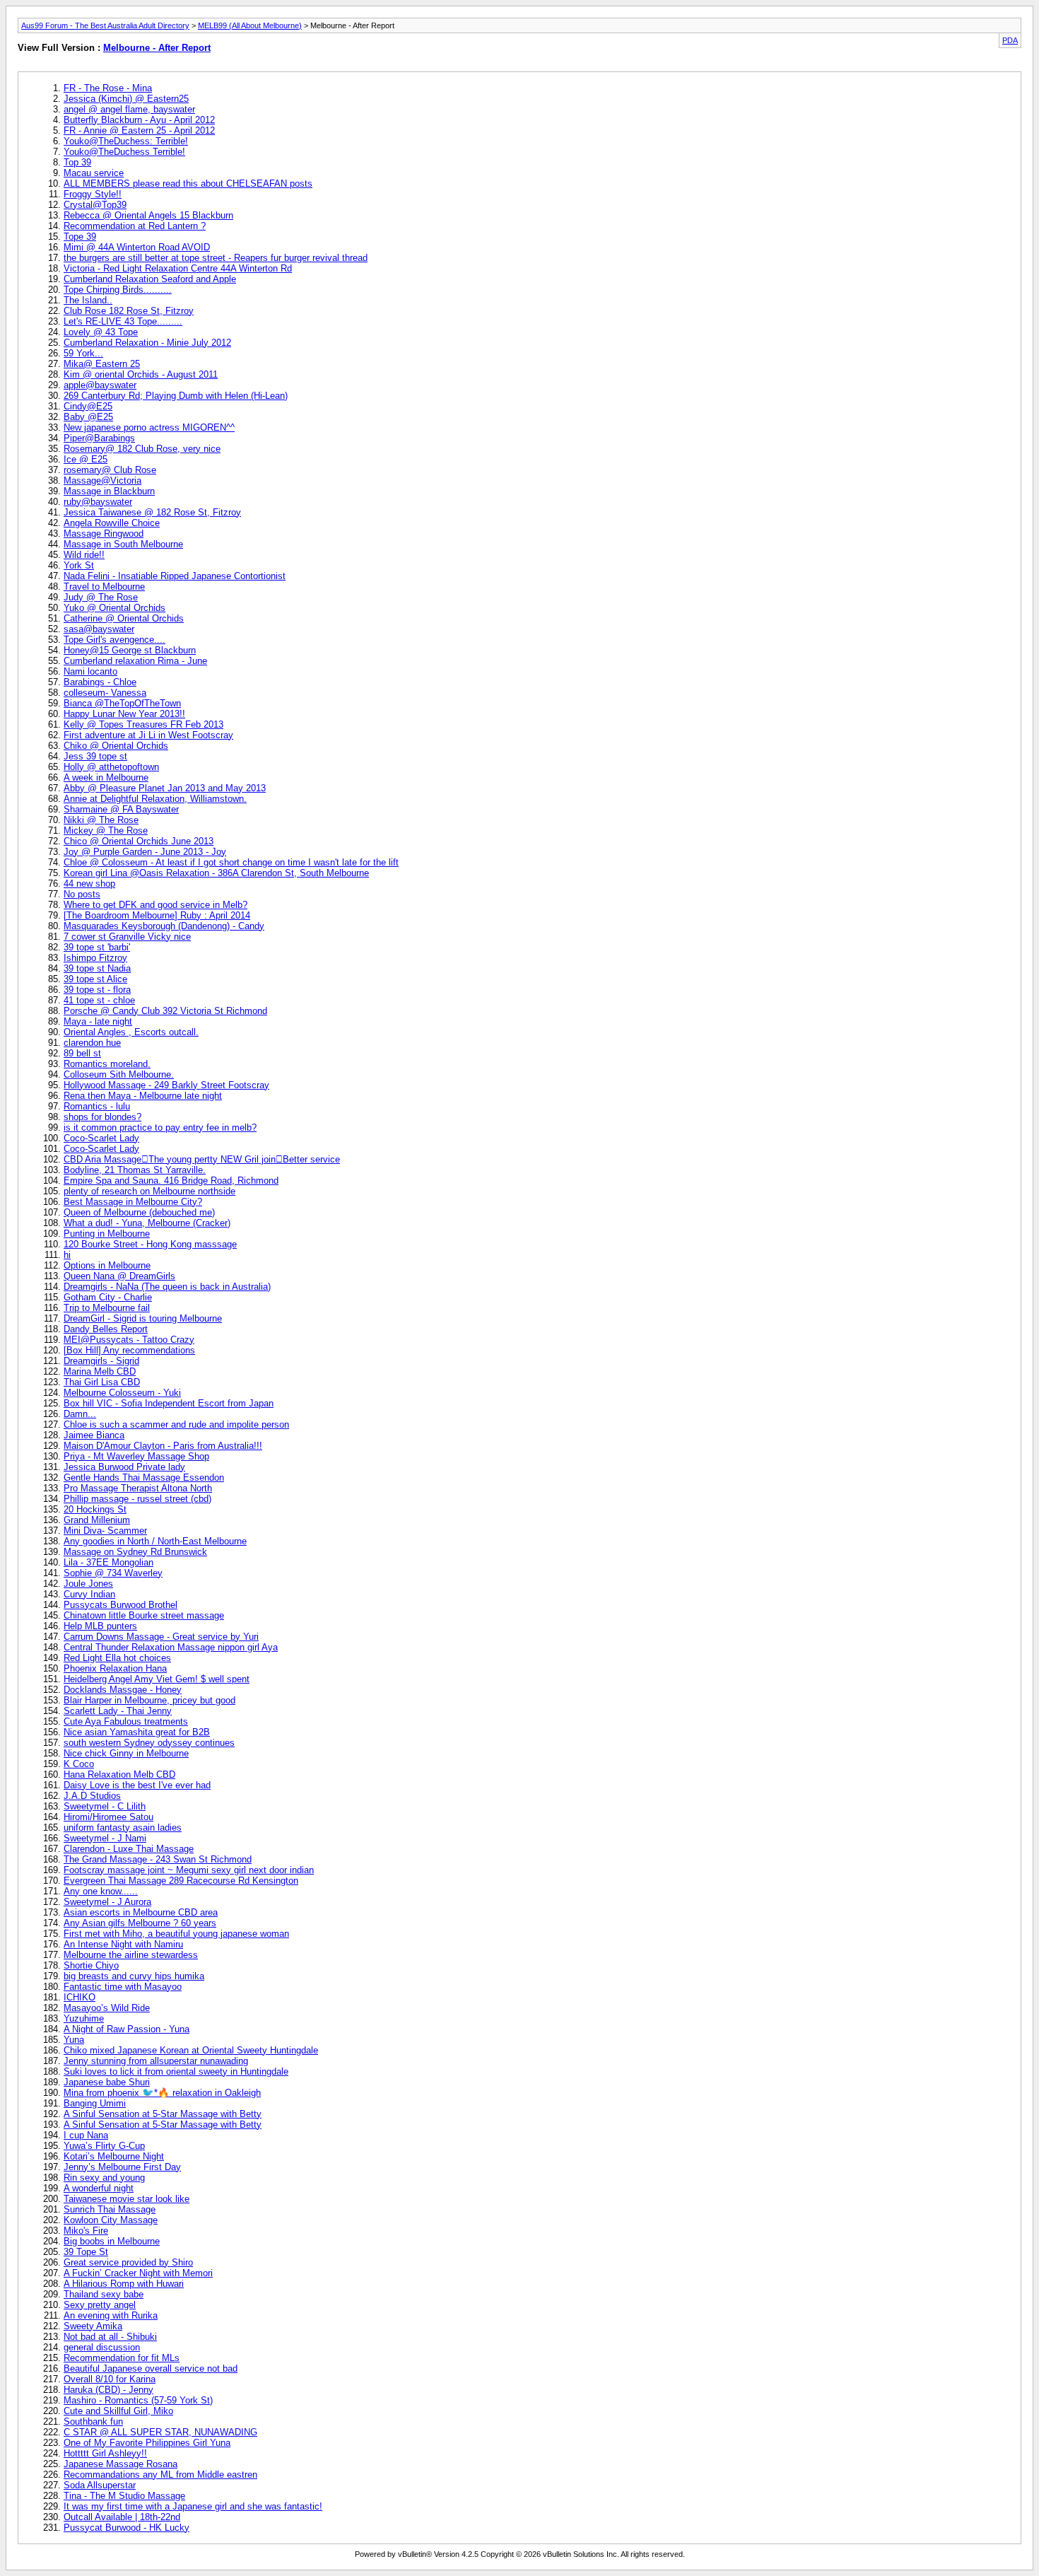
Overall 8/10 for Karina (110, 2379)
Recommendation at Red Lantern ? (135, 226)
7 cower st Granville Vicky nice (127, 937)
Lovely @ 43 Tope (101, 332)
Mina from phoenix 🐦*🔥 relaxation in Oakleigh (162, 2093)
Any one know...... (101, 1891)
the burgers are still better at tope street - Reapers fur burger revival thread (216, 258)
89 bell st (82, 1053)
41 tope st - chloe (99, 1000)
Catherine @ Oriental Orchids (124, 618)
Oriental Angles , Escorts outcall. (131, 1032)
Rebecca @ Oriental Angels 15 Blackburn (148, 215)
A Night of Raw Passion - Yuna (127, 2029)
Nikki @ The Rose (101, 820)
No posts (82, 894)
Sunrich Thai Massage (110, 2209)
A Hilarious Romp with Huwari (124, 2284)
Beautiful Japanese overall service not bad (151, 2368)
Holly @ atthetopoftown (111, 767)
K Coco (79, 1764)
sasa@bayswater (99, 629)
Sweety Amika (93, 2326)
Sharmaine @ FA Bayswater (121, 809)
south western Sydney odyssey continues (149, 1743)
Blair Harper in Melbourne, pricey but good (149, 1700)
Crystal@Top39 (95, 205)
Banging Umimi (95, 2103)
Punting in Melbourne (107, 1234)
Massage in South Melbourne (123, 544)
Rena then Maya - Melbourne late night (143, 1096)
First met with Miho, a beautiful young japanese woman (176, 1934)
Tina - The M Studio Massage (124, 2496)
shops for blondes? (102, 1117)
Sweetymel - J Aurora (107, 1902)
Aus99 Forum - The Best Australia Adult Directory (105, 25)
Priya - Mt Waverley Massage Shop (136, 1456)
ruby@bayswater (98, 502)
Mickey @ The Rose (106, 831)
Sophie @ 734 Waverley (113, 1573)
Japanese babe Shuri (107, 2082)
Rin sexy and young (104, 2178)
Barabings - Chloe (100, 682)
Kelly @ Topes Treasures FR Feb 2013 (143, 724)
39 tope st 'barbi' (97, 947)
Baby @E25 (88, 417)
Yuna (74, 2040)
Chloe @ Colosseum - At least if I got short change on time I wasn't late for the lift (231, 862)
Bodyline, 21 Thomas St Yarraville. (135, 1170)
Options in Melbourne (107, 1265)
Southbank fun (93, 2421)
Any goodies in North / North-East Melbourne (155, 1541)
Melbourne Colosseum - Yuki (122, 1393)
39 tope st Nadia (97, 968)
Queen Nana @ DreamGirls (119, 1276)
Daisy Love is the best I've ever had (137, 1785)
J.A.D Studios (92, 1796)
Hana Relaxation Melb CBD (119, 1774)
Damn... (80, 1414)
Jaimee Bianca (94, 1435)
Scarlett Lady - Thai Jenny (118, 1711)
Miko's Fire (86, 2231)
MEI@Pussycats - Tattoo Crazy (129, 1340)
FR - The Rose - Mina (108, 88)
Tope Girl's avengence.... (115, 640)
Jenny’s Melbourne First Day (122, 2167)
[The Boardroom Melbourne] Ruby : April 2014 (157, 915)
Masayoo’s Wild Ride (107, 2008)
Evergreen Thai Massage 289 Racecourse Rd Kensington (181, 1881)
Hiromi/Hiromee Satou (108, 1817)
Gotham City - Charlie (108, 1297)
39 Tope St (86, 2252)
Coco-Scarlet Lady (101, 1138)
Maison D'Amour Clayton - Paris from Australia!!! (163, 1446)
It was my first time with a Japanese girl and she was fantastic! (193, 2506)
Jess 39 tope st (95, 756)
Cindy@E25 (88, 406)
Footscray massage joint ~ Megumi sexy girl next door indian (189, 1870)
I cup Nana (86, 2135)
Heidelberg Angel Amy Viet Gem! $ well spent (157, 1679)
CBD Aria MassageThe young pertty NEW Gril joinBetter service (202, 1159)
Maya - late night (98, 1021)
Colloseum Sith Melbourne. (119, 1074)
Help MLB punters (100, 1626)
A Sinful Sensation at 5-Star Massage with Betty (163, 2114)
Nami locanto (90, 671)
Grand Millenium (97, 1520)
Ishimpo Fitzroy (95, 958)
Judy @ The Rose (101, 597)
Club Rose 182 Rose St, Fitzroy (129, 311)
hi (67, 1255)
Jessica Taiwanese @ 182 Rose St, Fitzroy (152, 512)
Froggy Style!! (93, 194)
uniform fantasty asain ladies (123, 1828)
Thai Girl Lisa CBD (102, 1382)
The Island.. (88, 300)
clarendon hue (92, 1043)
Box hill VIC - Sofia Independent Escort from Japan (169, 1403)
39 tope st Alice (95, 979)
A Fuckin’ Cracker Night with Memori (138, 2273)
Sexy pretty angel (100, 2305)
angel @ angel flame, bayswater (129, 109)
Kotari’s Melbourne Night (114, 2156)
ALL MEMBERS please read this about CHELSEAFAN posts (188, 183)
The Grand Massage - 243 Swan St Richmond (158, 1859)
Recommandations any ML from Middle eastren (160, 2475)
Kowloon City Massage (111, 2220)
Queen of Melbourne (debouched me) (139, 1212)
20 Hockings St (95, 1509)
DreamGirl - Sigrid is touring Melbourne (143, 1318)
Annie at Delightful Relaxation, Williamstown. (155, 799)
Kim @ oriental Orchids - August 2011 (141, 374)
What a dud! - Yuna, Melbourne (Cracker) (147, 1223)
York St (79, 565)
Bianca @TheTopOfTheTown (122, 703)
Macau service (94, 173)
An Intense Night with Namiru (123, 1944)
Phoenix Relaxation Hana (115, 1668)
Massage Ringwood (104, 534)
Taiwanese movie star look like (127, 2199)
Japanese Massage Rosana (121, 2464)
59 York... (83, 353)
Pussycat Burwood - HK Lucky (127, 2528)
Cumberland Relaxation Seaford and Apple (150, 279)
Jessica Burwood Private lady (124, 1467)
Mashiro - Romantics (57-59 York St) (138, 2400)
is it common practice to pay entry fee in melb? (160, 1127)
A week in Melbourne (106, 777)
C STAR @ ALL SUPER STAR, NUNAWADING (160, 2432)
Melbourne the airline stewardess (131, 1955)
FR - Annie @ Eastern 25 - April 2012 (139, 130)
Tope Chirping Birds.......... (118, 290)
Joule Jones (88, 1584)
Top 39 (77, 162)
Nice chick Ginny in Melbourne (126, 1753)
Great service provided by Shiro (128, 2262)
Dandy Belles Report (106, 1329)
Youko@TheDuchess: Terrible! (126, 141)
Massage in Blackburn (109, 491)
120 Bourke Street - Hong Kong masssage (150, 1244)
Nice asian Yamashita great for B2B (137, 1732)
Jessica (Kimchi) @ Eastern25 (126, 99)
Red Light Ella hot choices (117, 1658)
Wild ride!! (84, 555)
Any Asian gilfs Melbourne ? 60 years (140, 1923)
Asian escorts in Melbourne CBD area (141, 1912)
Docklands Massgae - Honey (123, 1690)
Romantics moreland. (107, 1064)
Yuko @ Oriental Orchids (115, 608)
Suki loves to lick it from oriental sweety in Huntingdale (176, 2071)
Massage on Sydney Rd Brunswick (135, 1552)
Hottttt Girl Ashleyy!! (105, 2453)
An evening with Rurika (111, 2315)
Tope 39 (80, 237)
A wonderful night (99, 2188)
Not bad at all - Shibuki (110, 2337)
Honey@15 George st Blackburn (130, 650)
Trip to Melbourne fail (107, 1308)
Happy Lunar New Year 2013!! (124, 714)
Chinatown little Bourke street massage (144, 1615)
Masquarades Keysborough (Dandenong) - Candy (164, 926)
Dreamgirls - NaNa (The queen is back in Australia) (167, 1287)
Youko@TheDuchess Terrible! (124, 152)
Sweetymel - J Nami (105, 1838)
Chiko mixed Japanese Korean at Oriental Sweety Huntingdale (191, 2050)
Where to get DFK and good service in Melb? (155, 905)
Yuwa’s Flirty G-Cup (104, 2146)
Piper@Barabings (99, 438)
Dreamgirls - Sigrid (101, 1361)
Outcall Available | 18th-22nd (122, 2517)
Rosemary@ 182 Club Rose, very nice (142, 449)
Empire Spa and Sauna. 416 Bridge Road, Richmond (171, 1181)
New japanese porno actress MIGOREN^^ (149, 427)
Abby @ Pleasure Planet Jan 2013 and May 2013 (165, 788)
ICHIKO (80, 1997)
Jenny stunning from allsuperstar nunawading (156, 2061)
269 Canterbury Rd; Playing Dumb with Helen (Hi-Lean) (176, 396)
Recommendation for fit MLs (122, 2358)
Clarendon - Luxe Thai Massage (129, 1849)
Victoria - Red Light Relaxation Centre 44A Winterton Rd (178, 268)
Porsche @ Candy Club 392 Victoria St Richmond (165, 1011)
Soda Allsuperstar (100, 2485)
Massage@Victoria (102, 480)
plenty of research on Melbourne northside (149, 1191)
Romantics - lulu (97, 1106)
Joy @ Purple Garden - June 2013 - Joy (145, 852)
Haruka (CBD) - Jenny (108, 2390)
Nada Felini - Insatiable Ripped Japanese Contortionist (175, 576)
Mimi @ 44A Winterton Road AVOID (137, 247)
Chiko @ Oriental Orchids (116, 746)
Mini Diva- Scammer (105, 1531)
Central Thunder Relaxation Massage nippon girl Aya (171, 1647)
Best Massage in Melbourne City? (133, 1202)
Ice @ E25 (86, 459)
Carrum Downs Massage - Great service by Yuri (161, 1637)
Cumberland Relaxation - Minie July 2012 (147, 343)
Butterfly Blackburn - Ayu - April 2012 (139, 120)
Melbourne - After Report (157, 48)
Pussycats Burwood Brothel (121, 1605)
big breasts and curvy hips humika (134, 1976)
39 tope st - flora (97, 990)
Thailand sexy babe (104, 2294)
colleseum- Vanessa (105, 693)
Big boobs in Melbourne (112, 2241)
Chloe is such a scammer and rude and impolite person (176, 1424)
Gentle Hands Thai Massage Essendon (144, 1478)
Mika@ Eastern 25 (102, 364)
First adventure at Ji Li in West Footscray (148, 735)
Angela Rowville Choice (112, 523)
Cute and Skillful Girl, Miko (118, 2411)
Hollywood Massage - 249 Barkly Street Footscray (166, 1085)
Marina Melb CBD (100, 1371)
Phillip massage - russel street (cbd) (137, 1499)
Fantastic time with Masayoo (123, 1987)
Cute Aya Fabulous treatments (126, 1721)
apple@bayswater (100, 385)
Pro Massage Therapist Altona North (138, 1488)
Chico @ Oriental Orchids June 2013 (139, 841)
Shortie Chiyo (91, 1965)
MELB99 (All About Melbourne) (250, 25)
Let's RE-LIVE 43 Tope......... (123, 321)
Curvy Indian (89, 1594)
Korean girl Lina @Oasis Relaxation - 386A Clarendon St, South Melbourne (216, 873)
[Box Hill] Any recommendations (129, 1350)
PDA (1010, 40)
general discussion (102, 2347)
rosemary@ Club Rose (110, 470)
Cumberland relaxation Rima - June (135, 661)
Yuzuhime (84, 2018)
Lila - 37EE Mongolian (108, 1562)
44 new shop (89, 884)
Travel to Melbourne (104, 587)
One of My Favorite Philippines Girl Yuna (147, 2443)
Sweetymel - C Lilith (105, 1806)
